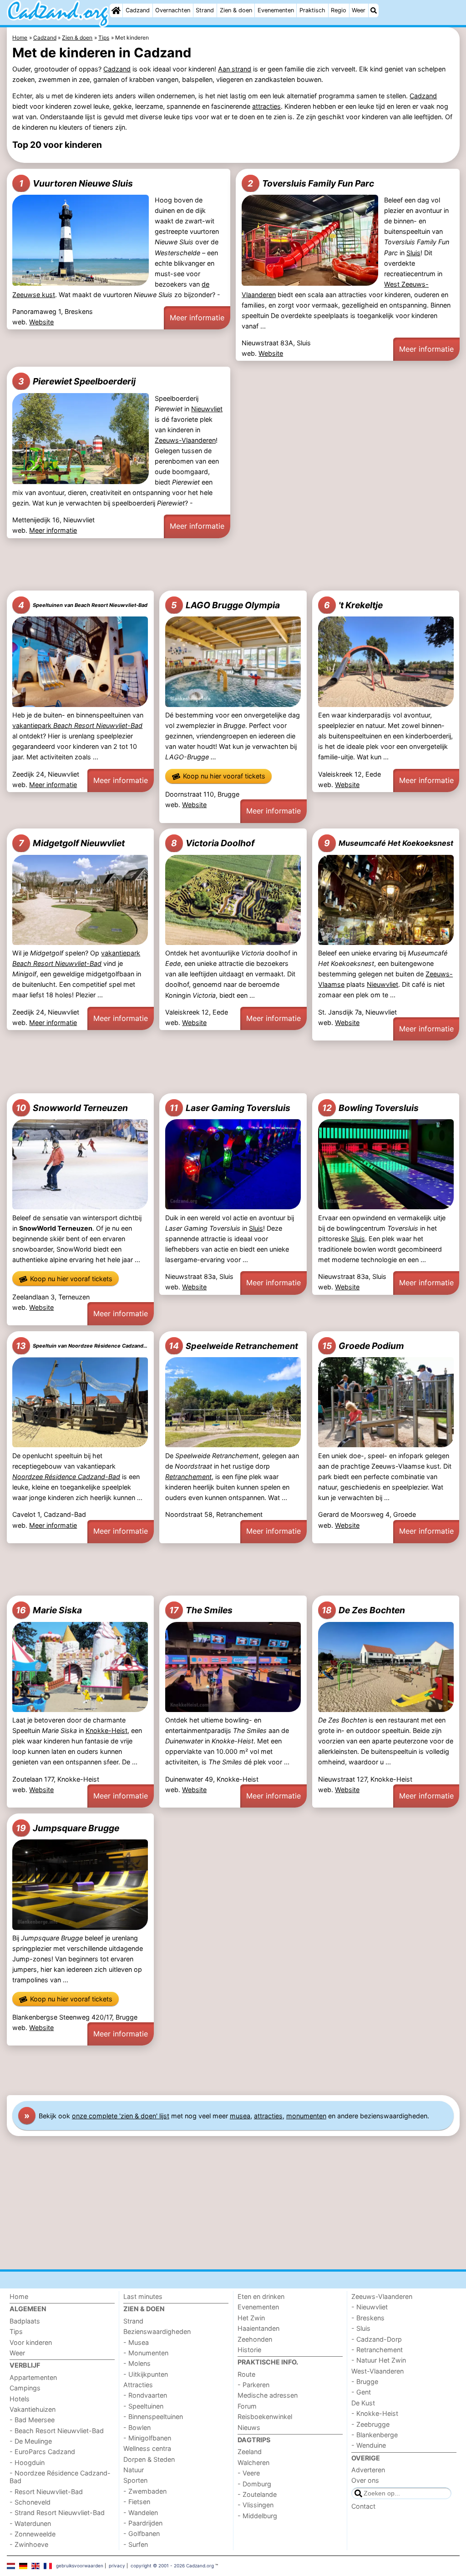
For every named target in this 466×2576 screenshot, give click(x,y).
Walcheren (253, 2462)
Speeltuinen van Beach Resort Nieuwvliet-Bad (83, 605)
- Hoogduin (27, 2462)
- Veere (249, 2473)
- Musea (136, 2342)
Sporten (135, 2480)
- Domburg (254, 2484)
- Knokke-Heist (375, 2413)
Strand (205, 10)
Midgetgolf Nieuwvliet (72, 843)
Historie (249, 2350)
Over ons (365, 2480)
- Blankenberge (375, 2435)
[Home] (116, 10)
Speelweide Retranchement (233, 1346)
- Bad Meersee (32, 2420)
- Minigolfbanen (147, 2438)
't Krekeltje (353, 605)
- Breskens (368, 2318)
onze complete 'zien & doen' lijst (121, 2116)
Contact (363, 2506)
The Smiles (201, 1610)
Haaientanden (258, 2328)
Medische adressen (268, 2395)
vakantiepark (77, 725)
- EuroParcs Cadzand (42, 2452)
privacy (117, 2566)
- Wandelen (141, 2513)
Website (41, 322)
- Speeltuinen (143, 2406)
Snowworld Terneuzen (72, 1108)
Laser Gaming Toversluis (230, 1108)
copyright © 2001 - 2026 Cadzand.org (172, 2566)
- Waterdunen (30, 2523)
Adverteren (368, 2470)
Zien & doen (236, 10)
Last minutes (143, 2296)
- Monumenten (146, 2353)
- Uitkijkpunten (146, 2374)
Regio (339, 10)
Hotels (20, 2399)
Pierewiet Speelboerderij (77, 381)
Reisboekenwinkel (265, 2417)
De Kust (363, 2403)
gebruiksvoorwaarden (80, 2566)
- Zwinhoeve (29, 2544)
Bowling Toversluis (370, 1108)
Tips (16, 2331)
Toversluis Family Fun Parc (311, 183)
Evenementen (276, 10)
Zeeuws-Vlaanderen (185, 440)
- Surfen (136, 2544)
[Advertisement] (233, 564)
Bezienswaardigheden (157, 2331)
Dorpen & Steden (149, 2459)
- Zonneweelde (33, 2534)
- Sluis (361, 2328)
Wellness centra (147, 2448)
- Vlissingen (256, 2505)
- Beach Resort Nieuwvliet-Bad (57, 2431)
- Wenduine (369, 2445)
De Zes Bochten (363, 1610)
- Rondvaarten (145, 2395)
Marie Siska (49, 1610)
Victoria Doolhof (213, 843)
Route (246, 2374)
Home (19, 2296)
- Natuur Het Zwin (379, 2360)
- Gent (361, 2392)
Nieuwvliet (207, 409)
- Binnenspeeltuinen (153, 2417)
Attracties (138, 2385)
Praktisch (312, 10)
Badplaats (25, 2321)
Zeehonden (255, 2339)
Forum (247, 2406)
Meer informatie (197, 318)
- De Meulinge (31, 2441)
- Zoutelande (257, 2494)
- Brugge (365, 2382)
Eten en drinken (261, 2296)
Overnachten (173, 10)
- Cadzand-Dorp (377, 2339)
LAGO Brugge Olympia (225, 605)
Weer (359, 10)
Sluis (413, 253)
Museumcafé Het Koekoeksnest (389, 843)
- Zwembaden (145, 2491)
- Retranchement (377, 2350)
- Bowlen (137, 2427)
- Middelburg (257, 2516)
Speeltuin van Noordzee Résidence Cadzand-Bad (82, 1346)
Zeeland (250, 2452)
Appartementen (33, 2377)
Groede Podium (363, 1346)
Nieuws (249, 2427)
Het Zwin (251, 2318)
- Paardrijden (143, 2523)
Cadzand (138, 10)
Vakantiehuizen (33, 2409)
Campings (25, 2388)
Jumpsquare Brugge (68, 1828)
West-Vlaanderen (377, 2371)
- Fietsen (137, 2502)
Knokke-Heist (106, 1730)
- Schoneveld (30, 2502)
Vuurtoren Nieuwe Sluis (76, 183)
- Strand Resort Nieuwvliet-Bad (57, 2513)
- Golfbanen (142, 2533)
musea (240, 2116)
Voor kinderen (31, 2342)
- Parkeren (253, 2385)
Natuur (134, 2470)
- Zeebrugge (370, 2424)
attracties (266, 106)
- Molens (137, 2363)
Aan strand (235, 69)
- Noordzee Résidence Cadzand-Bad (60, 2477)
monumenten (306, 2116)
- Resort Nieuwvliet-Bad (46, 2492)
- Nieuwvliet (370, 2307)
